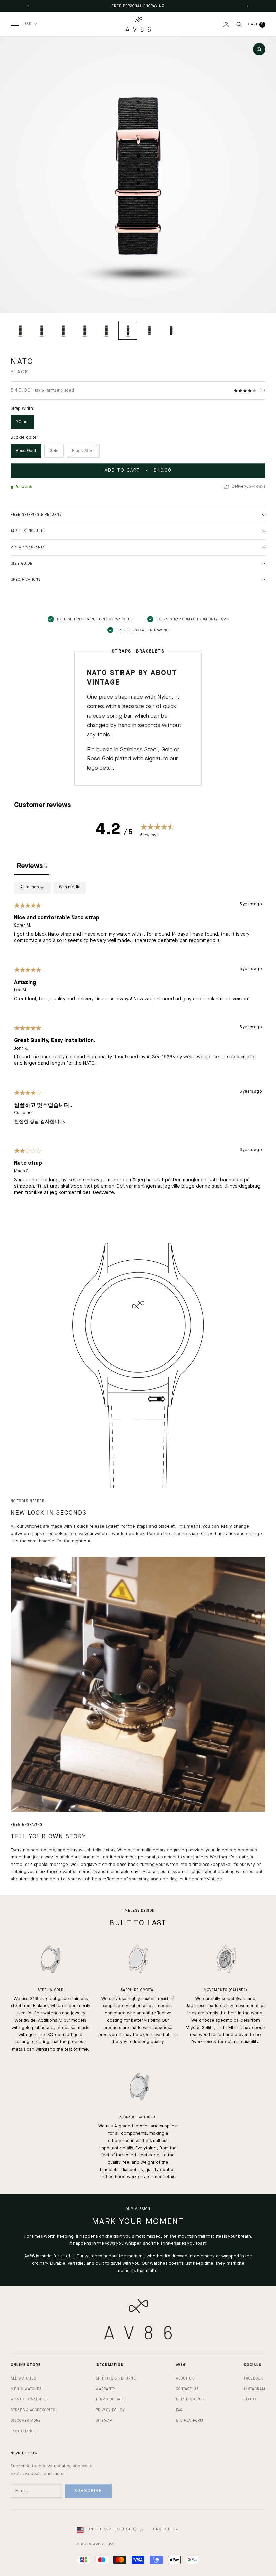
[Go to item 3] (63, 330)
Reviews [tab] (32, 866)
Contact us (187, 2389)
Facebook (253, 2378)
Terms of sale (110, 2399)
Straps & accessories (33, 2410)
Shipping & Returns (116, 2378)
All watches (23, 2378)
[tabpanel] (138, 1044)
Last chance (23, 2431)
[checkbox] (70, 888)
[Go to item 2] (42, 330)
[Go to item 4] (85, 330)
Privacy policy (110, 2410)
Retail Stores (190, 2399)
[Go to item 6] (128, 330)
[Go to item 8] (171, 330)
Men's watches (26, 2389)
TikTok (250, 2399)
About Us (185, 2378)
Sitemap (104, 2421)
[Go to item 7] (149, 330)
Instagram (255, 2389)
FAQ (179, 2410)
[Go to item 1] (20, 330)
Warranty (106, 2389)
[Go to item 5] (106, 330)
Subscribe (88, 2491)
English (162, 2530)
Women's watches (29, 2399)
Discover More (26, 2421)
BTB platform (190, 2421)
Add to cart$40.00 (138, 470)
